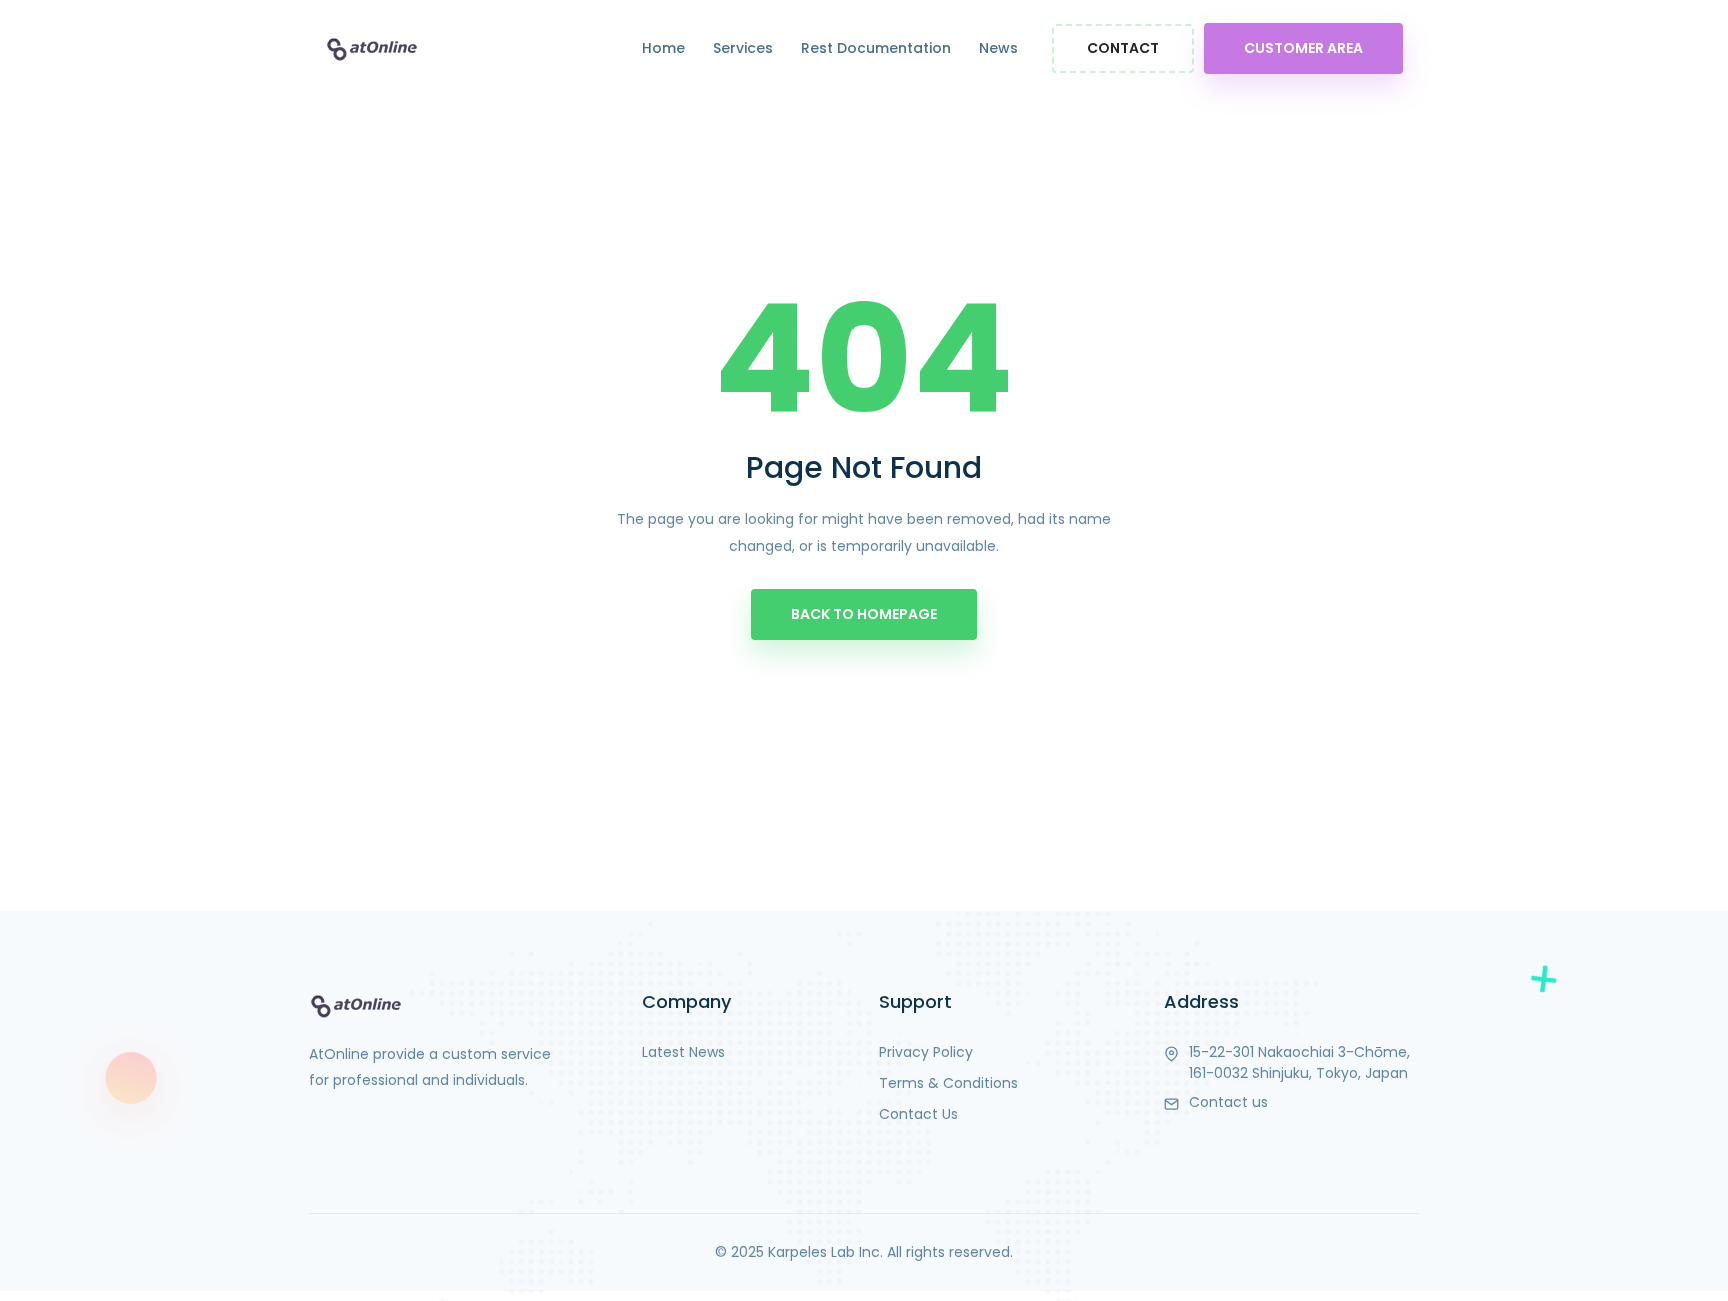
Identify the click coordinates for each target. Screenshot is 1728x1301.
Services (743, 48)
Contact (1123, 48)
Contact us (1228, 1102)
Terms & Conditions (948, 1083)
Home (663, 48)
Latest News (683, 1052)
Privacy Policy (926, 1052)
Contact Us (918, 1114)
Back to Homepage (864, 614)
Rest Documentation (876, 48)
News (998, 48)
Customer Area (1303, 48)
